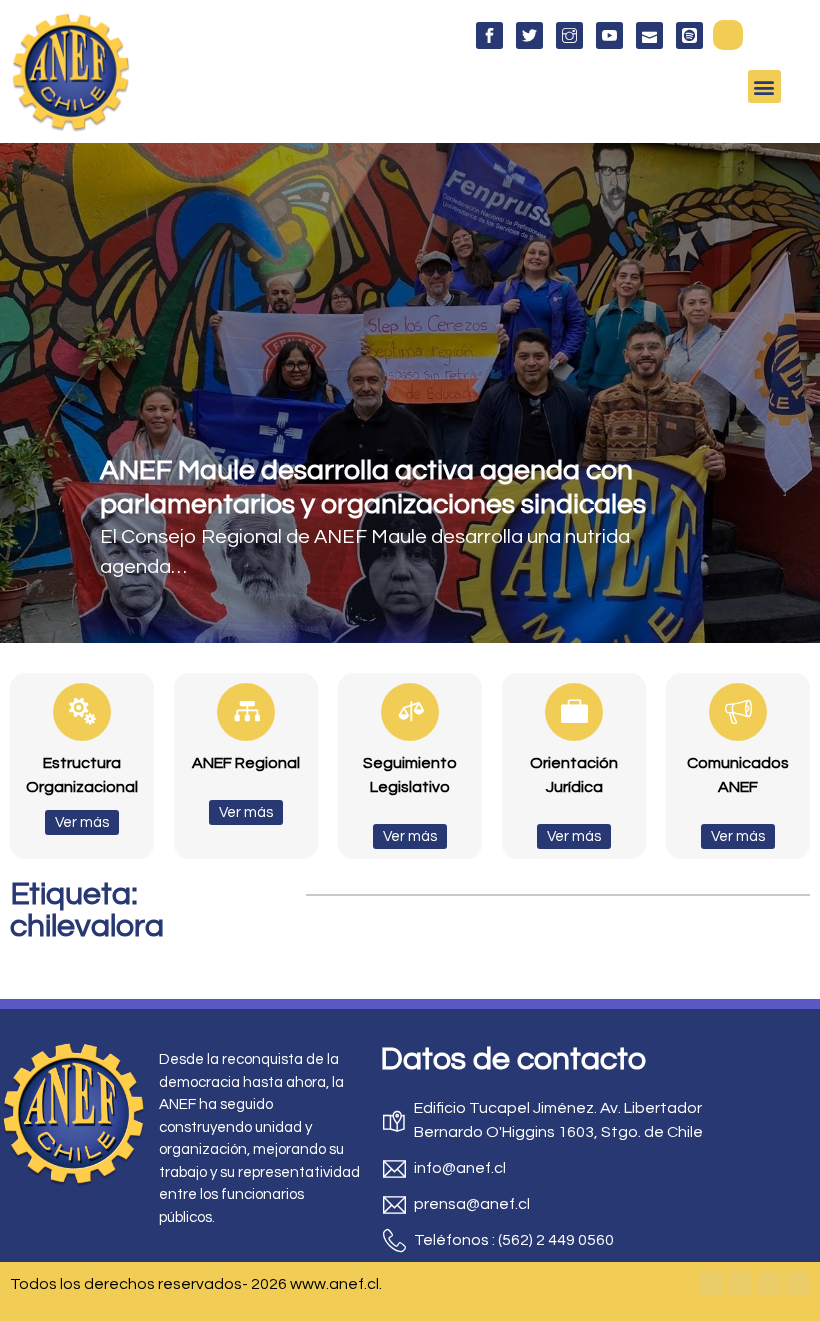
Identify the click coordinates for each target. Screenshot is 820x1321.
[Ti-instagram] (569, 35)
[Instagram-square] (769, 1284)
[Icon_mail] (649, 35)
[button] (728, 35)
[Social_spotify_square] (689, 35)
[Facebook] (711, 1284)
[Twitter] (740, 1284)
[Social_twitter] (529, 35)
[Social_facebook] (489, 35)
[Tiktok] (798, 1284)
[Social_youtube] (609, 35)
